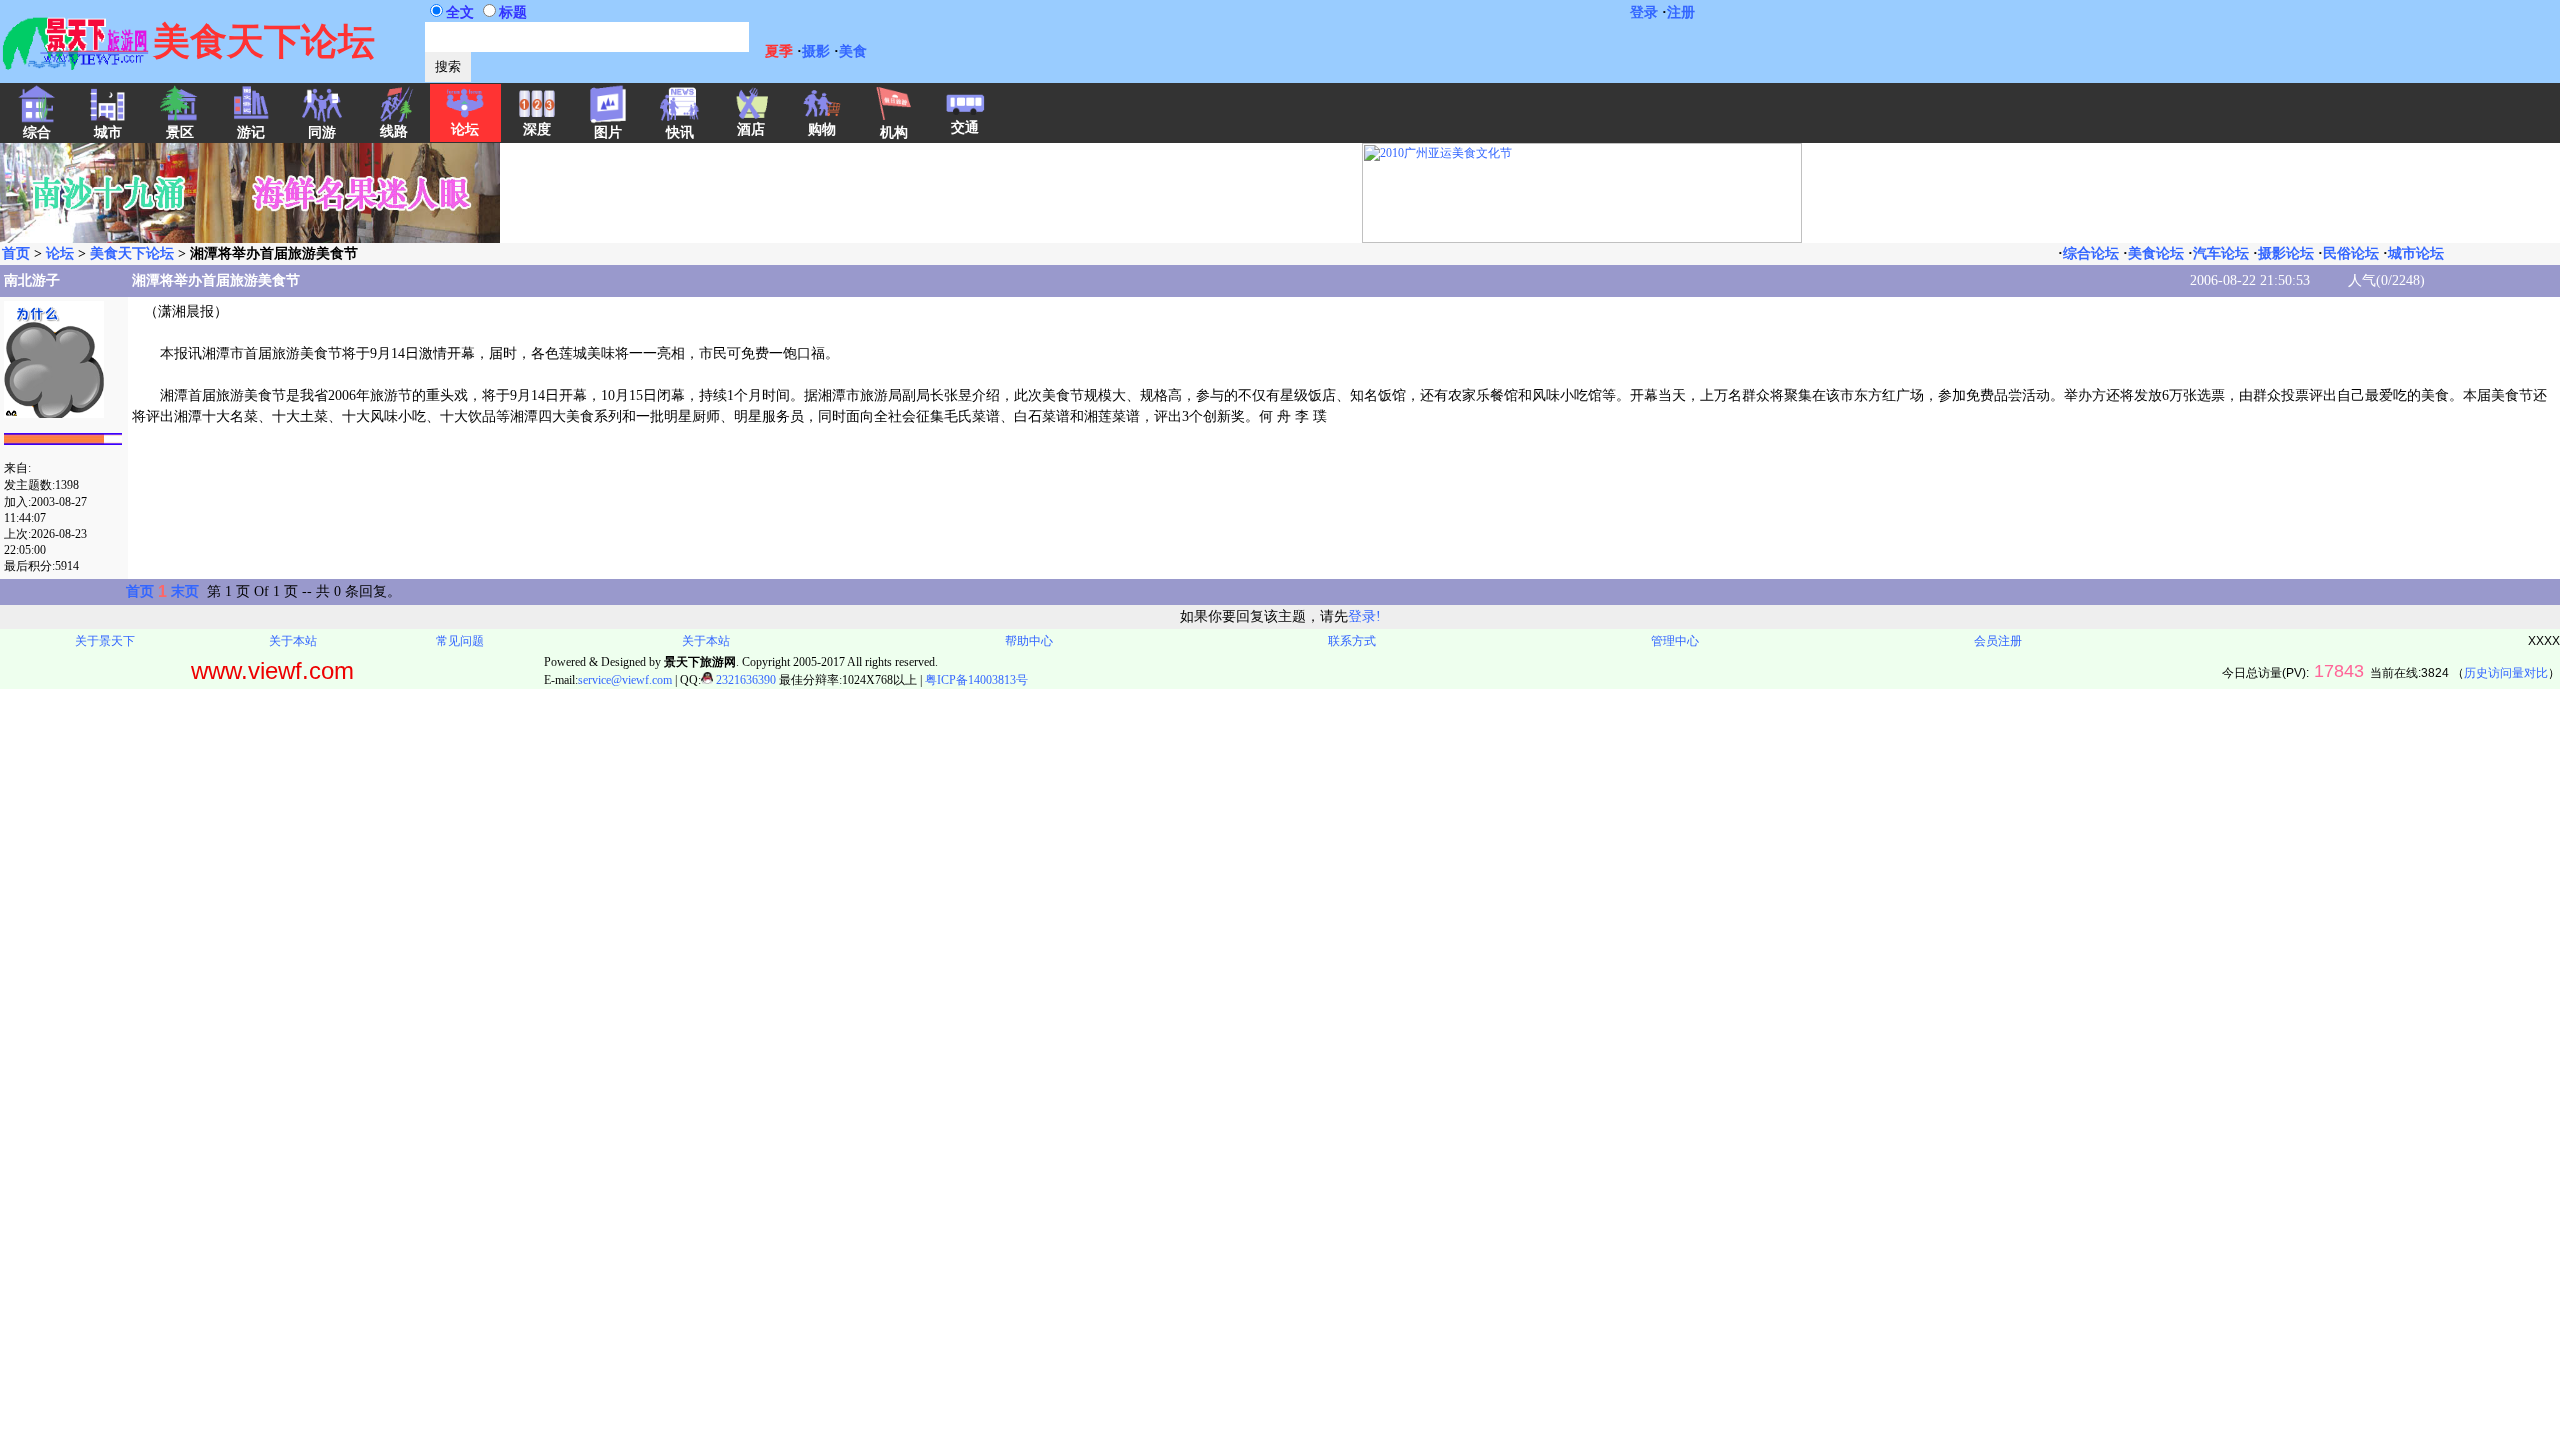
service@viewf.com (625, 680)
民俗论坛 (2351, 253)
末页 (185, 591)
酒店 (751, 129)
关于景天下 (105, 641)
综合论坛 (2091, 253)
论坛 (465, 129)
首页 (16, 253)
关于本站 (293, 641)
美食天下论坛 (132, 253)
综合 (37, 132)
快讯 (680, 132)
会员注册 (1998, 641)
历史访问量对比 (2506, 673)
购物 (822, 129)
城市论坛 (2416, 253)
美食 (853, 51)
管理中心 (1675, 641)
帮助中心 (1029, 641)
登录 (1644, 12)
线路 (394, 131)
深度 (537, 129)
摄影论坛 (2286, 253)
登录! (1364, 616)
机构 (894, 132)
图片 (608, 132)
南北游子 (32, 280)
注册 (1681, 12)
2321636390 (744, 680)
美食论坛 (2156, 253)
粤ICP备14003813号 (976, 680)
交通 (965, 127)
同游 (322, 132)
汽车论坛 (2221, 253)
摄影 (816, 51)
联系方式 (1352, 641)
